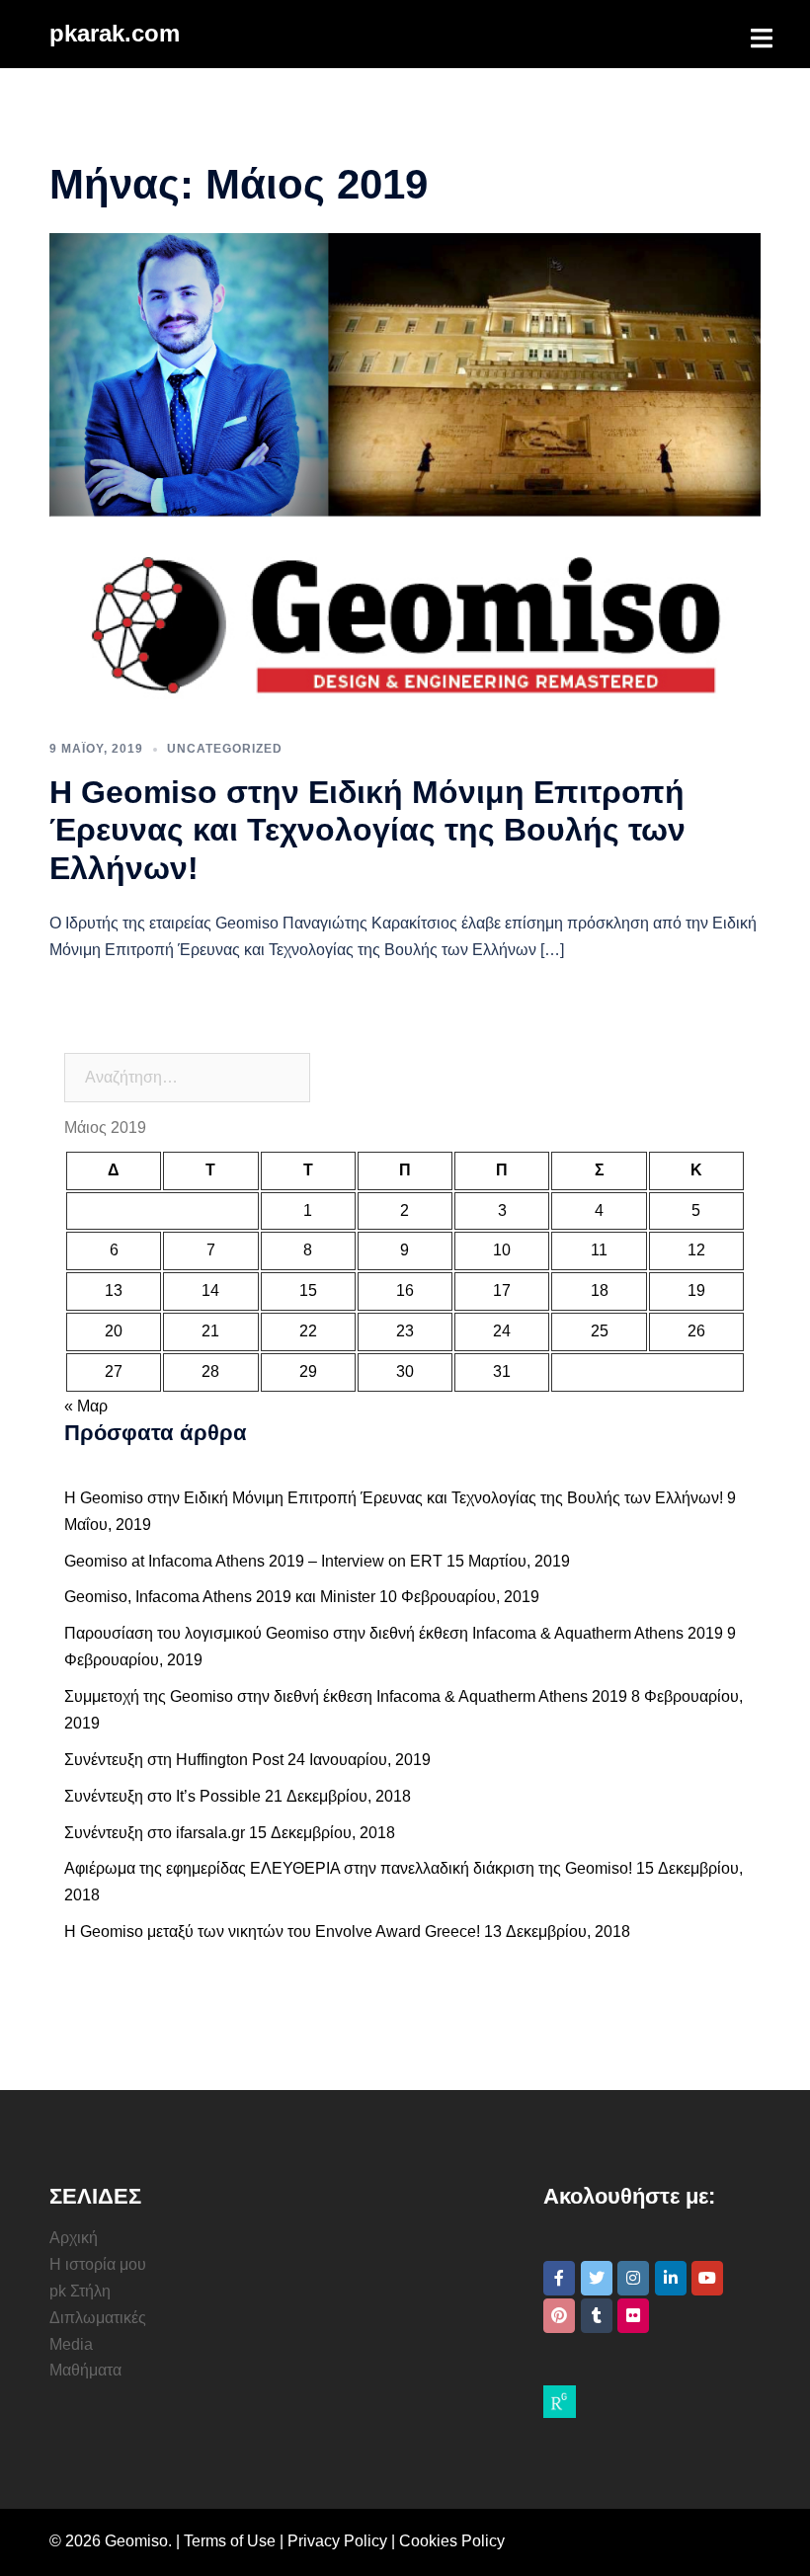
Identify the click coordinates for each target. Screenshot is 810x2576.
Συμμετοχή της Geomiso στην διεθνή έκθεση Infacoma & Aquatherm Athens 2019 (346, 1696)
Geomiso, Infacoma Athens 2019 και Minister (220, 1597)
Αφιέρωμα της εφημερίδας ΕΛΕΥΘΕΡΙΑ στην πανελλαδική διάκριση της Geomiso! (348, 1868)
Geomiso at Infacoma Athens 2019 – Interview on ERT (253, 1561)
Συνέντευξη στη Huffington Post (174, 1760)
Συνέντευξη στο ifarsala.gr (155, 1833)
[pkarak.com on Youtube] (707, 2278)
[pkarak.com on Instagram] (633, 2278)
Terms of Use (230, 2541)
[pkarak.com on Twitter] (597, 2278)
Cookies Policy (452, 2541)
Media (71, 2344)
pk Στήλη (80, 2291)
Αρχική (74, 2238)
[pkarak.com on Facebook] (559, 2278)
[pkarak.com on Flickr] (633, 2316)
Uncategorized (225, 749)
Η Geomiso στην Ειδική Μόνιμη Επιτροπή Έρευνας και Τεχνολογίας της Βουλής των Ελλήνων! (367, 830)
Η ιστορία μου (98, 2264)
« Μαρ (86, 1406)
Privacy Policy (337, 2541)
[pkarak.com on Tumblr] (597, 2316)
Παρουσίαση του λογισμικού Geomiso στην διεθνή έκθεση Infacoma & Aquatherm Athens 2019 (394, 1633)
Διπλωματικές (98, 2318)
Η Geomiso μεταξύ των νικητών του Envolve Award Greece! (272, 1932)
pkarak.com (115, 33)
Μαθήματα (85, 2370)
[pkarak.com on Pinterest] (559, 2316)
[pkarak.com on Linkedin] (671, 2278)
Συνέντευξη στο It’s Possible (162, 1796)
